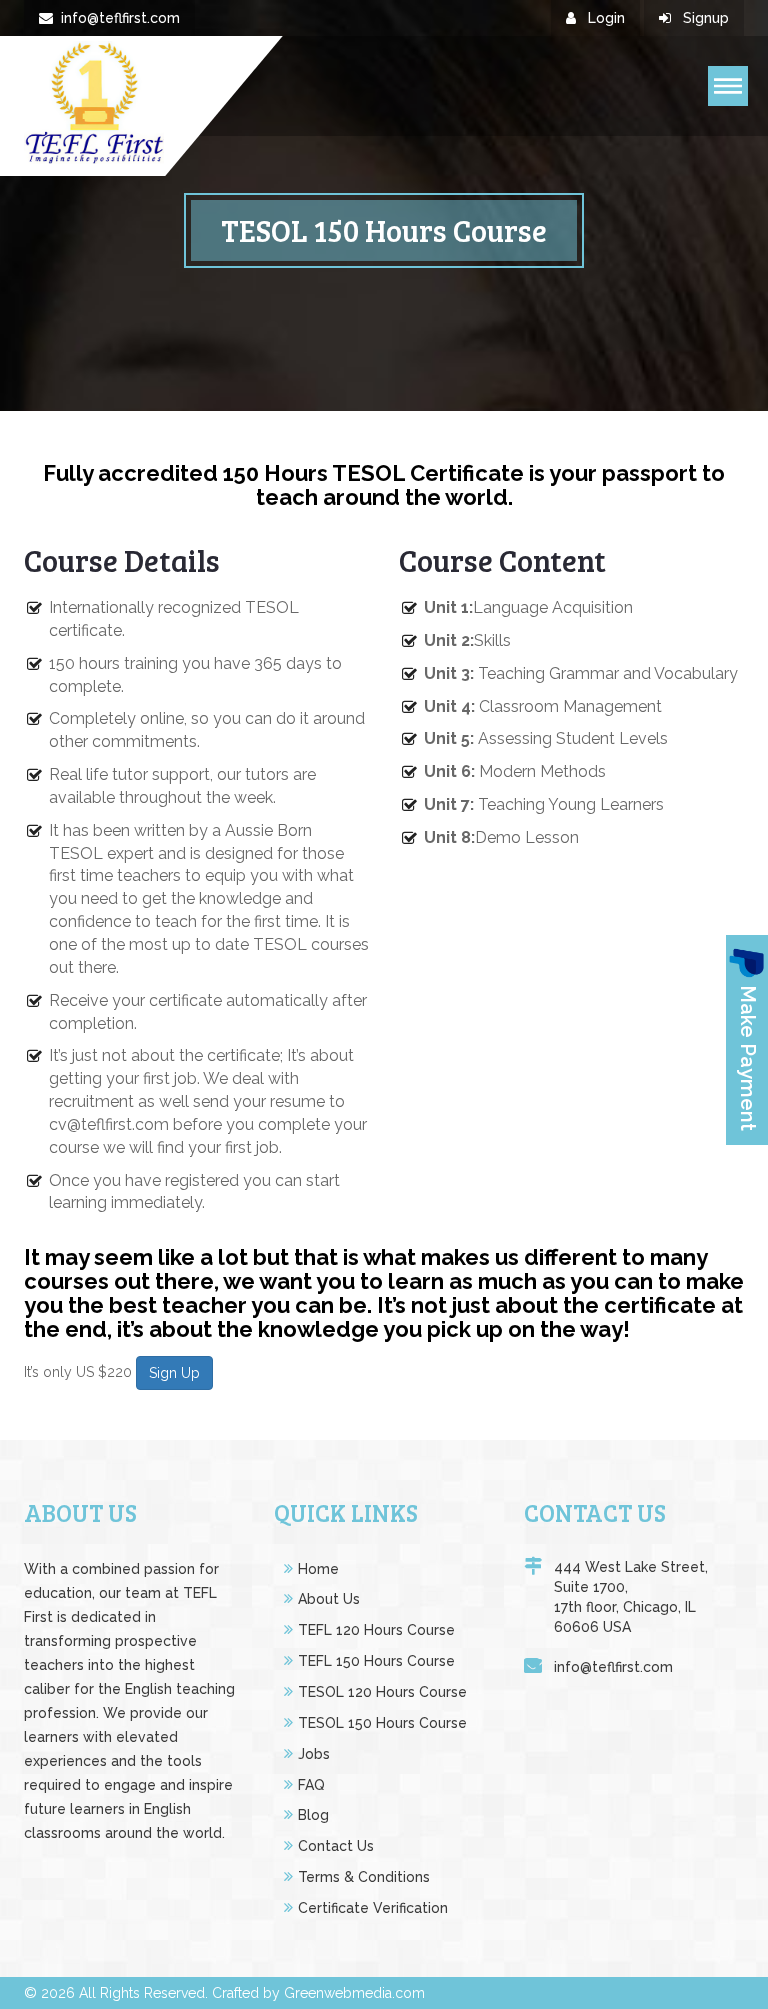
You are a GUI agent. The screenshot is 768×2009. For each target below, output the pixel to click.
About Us (329, 1599)
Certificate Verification (373, 1908)
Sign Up (174, 1373)
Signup (704, 18)
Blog (313, 1815)
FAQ (311, 1785)
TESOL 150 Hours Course (382, 1723)
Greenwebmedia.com (354, 1993)
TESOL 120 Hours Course (382, 1692)
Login (604, 18)
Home (318, 1569)
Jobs (314, 1754)
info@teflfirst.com (120, 18)
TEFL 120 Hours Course (376, 1630)
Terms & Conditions (364, 1877)
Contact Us (336, 1846)
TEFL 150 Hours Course (376, 1661)
